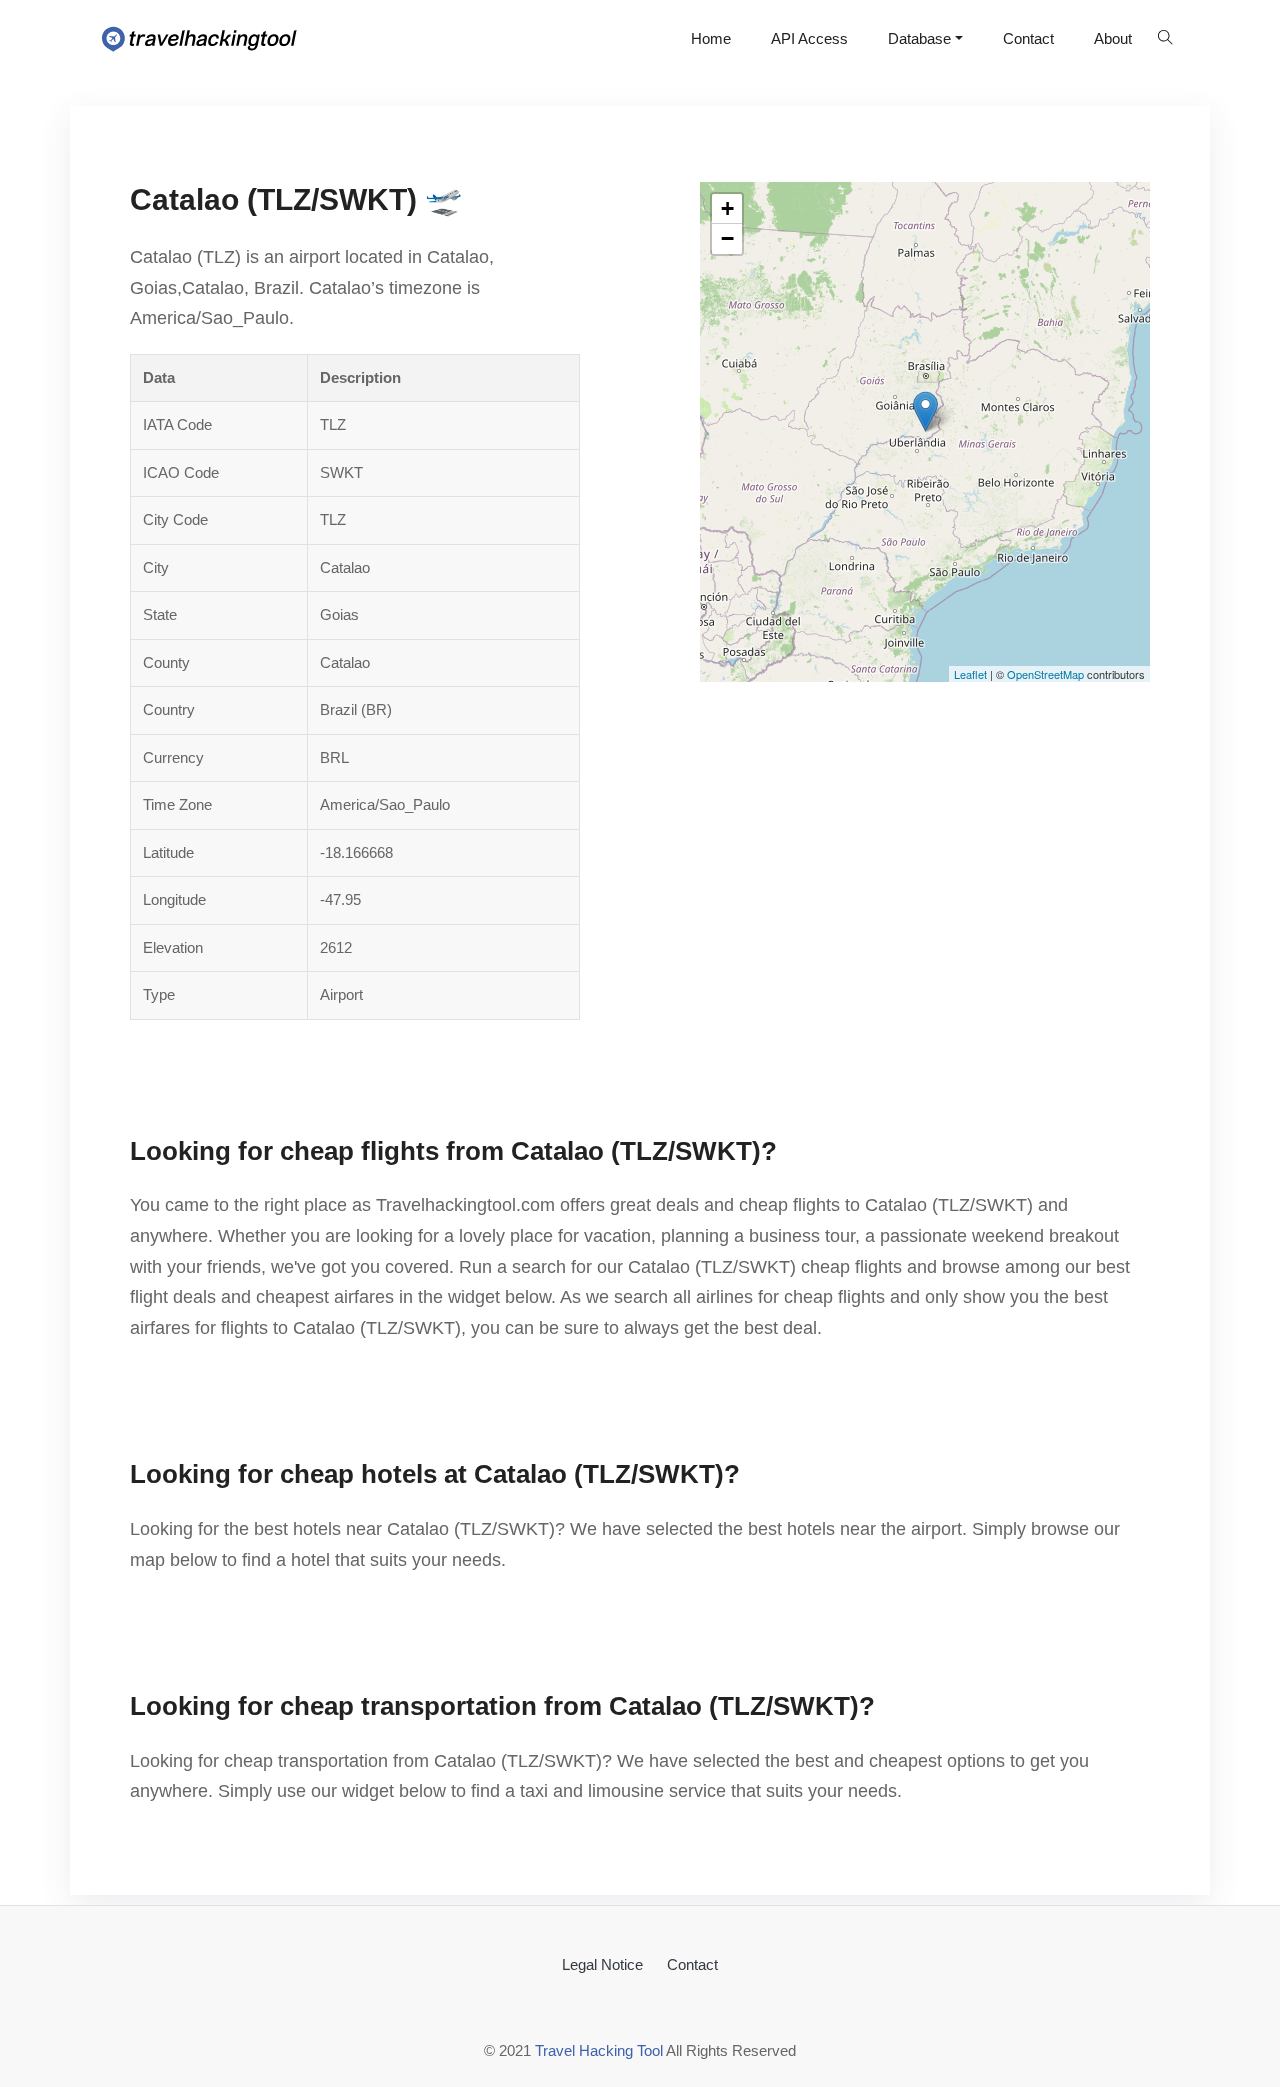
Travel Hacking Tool (599, 2050)
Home (711, 38)
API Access (809, 38)
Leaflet (970, 674)
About (1113, 38)
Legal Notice (602, 1964)
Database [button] (919, 38)
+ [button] (727, 208)
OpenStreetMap (1045, 674)
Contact (1028, 38)
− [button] (727, 238)
